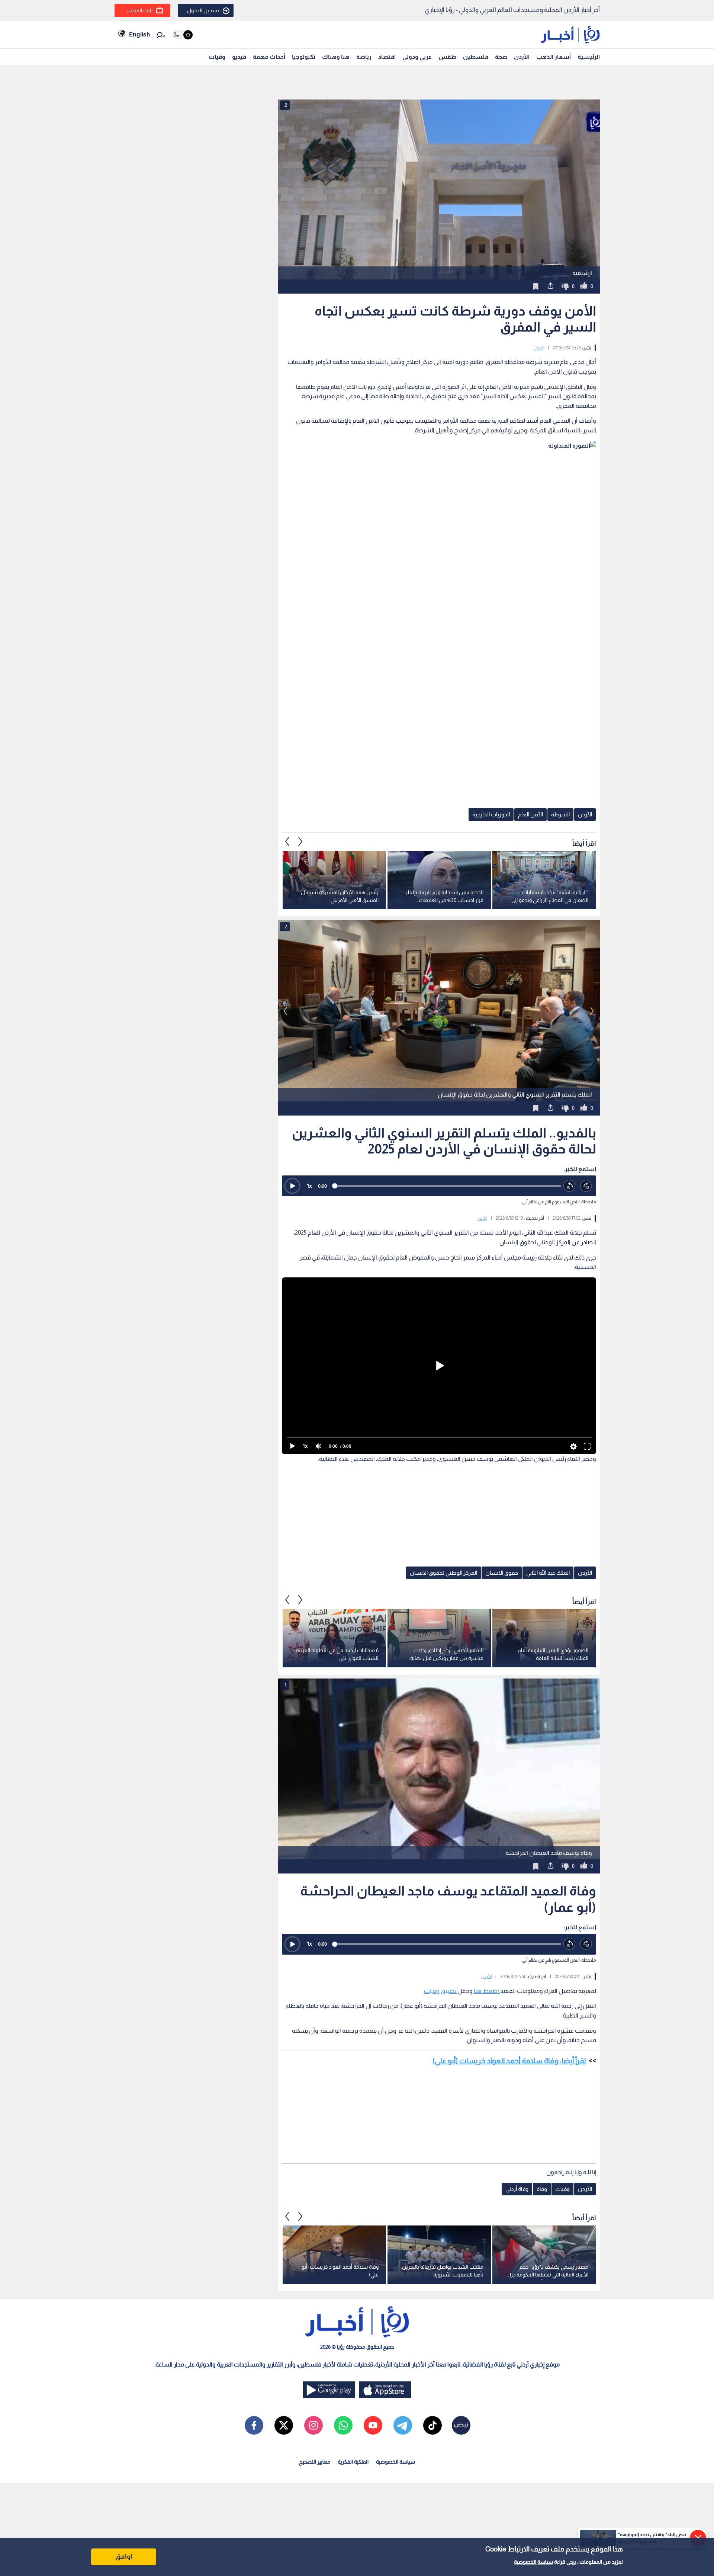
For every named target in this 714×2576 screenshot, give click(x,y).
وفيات (217, 57)
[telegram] (403, 2425)
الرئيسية (589, 57)
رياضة (364, 57)
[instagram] (313, 2425)
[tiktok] (432, 2425)
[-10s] (570, 1186)
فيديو (239, 57)
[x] (284, 2425)
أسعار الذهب (554, 57)
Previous (300, 842)
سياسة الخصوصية (533, 2562)
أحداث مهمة (269, 57)
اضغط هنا (487, 1991)
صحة (501, 57)
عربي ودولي (417, 57)
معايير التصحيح (315, 2462)
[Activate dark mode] (182, 35)
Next (287, 842)
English (139, 34)
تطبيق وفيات (441, 1991)
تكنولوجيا (304, 57)
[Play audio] (292, 1186)
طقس (447, 57)
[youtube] (373, 2425)
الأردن (522, 57)
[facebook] (254, 2425)
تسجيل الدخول (203, 10)
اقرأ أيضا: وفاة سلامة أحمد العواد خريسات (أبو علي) (509, 2061)
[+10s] (586, 1186)
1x (309, 1186)
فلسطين (476, 57)
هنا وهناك (336, 57)
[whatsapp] (343, 2425)
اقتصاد (387, 57)
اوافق (124, 2557)
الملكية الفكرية (353, 2462)
